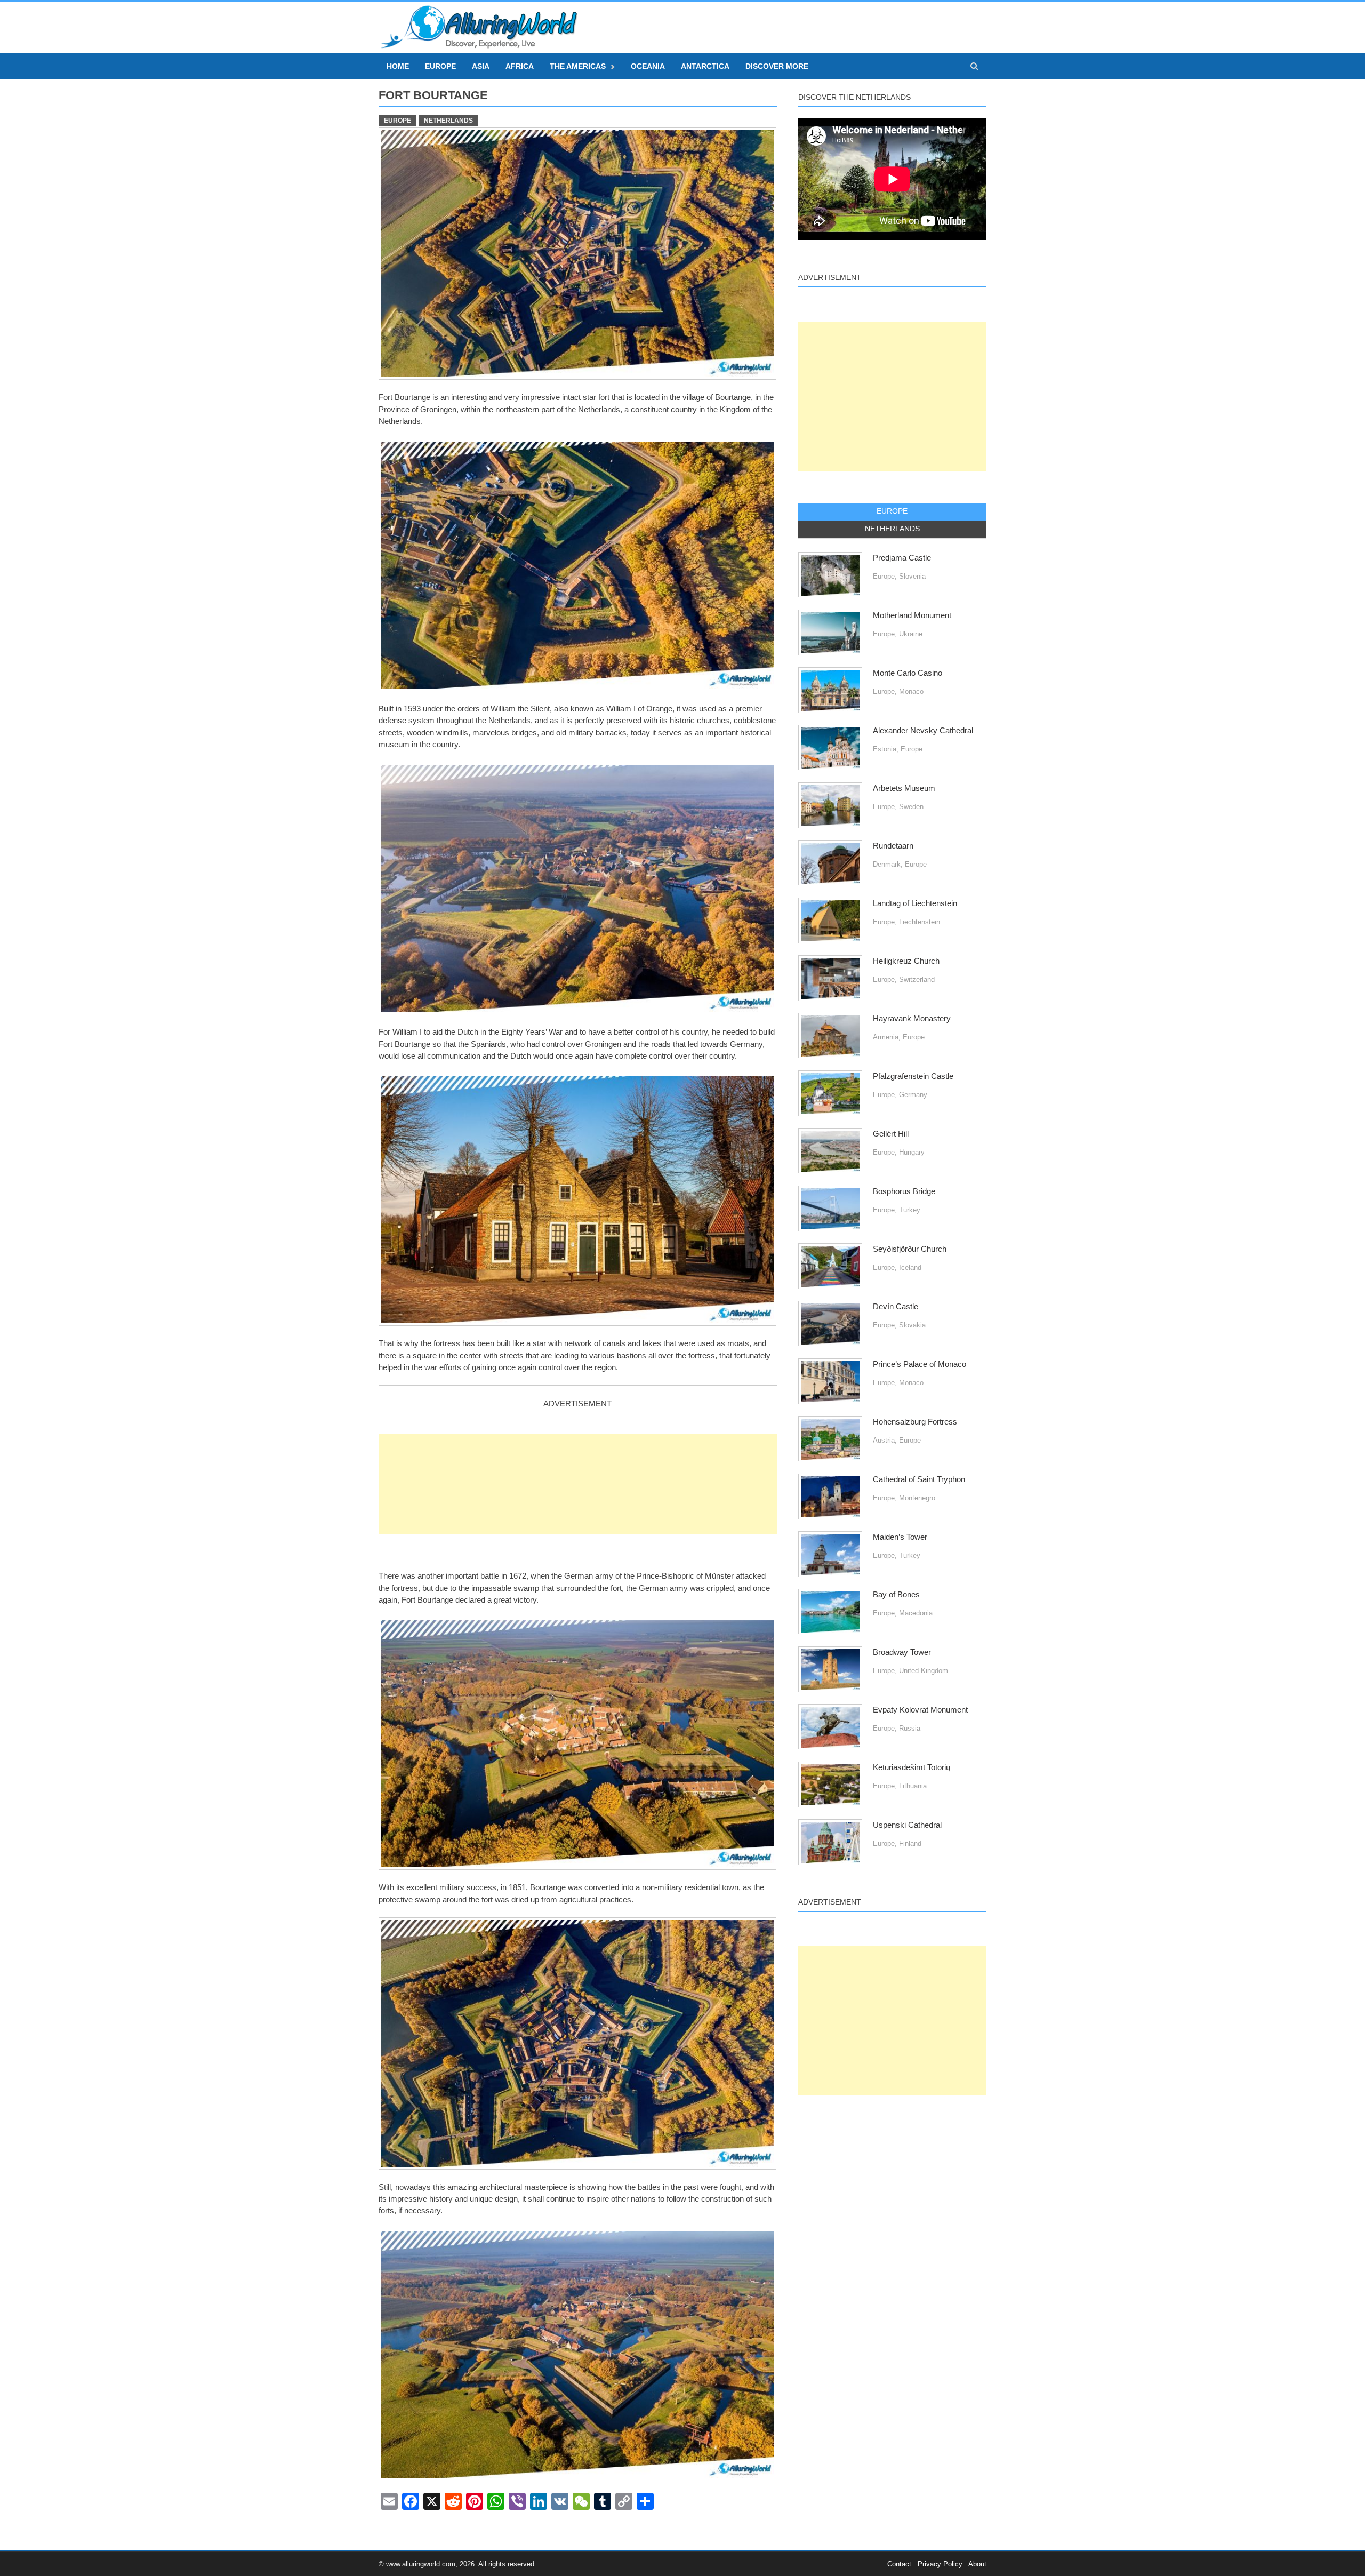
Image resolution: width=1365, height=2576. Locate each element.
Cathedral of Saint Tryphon (919, 1479)
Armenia (886, 1037)
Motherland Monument (912, 615)
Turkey (910, 1210)
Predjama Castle (902, 558)
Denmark (887, 864)
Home (398, 66)
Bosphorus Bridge (904, 1191)
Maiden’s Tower (900, 1537)
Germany (913, 1095)
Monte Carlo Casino (908, 673)
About (977, 2564)
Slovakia (912, 1325)
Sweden (911, 807)
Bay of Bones (896, 1595)
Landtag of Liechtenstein (915, 903)
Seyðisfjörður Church (910, 1249)
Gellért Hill (891, 1134)
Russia (910, 1728)
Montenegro (917, 1498)
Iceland (910, 1267)
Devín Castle (896, 1307)
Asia (481, 66)
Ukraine (911, 634)
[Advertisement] (578, 1484)
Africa (520, 66)
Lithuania (913, 1786)
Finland (910, 1843)
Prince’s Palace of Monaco (920, 1364)
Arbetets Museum (904, 788)
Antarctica (705, 66)
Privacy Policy (940, 2564)
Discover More (777, 66)
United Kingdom (924, 1671)
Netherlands (448, 121)
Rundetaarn (893, 846)
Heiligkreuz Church (906, 961)
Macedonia (916, 1613)
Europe (440, 66)
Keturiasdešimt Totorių (912, 1767)
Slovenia (912, 576)
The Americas (578, 66)
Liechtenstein (920, 922)
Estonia (885, 749)
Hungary (912, 1152)
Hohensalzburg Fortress (915, 1422)
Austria (884, 1440)
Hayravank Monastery (912, 1019)
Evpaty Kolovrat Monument (920, 1710)
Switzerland (917, 979)
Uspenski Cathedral (907, 1825)
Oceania (648, 66)
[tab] (892, 511)
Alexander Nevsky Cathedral (923, 731)
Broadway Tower (902, 1652)
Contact (899, 2564)
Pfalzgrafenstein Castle (913, 1076)
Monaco (911, 691)
